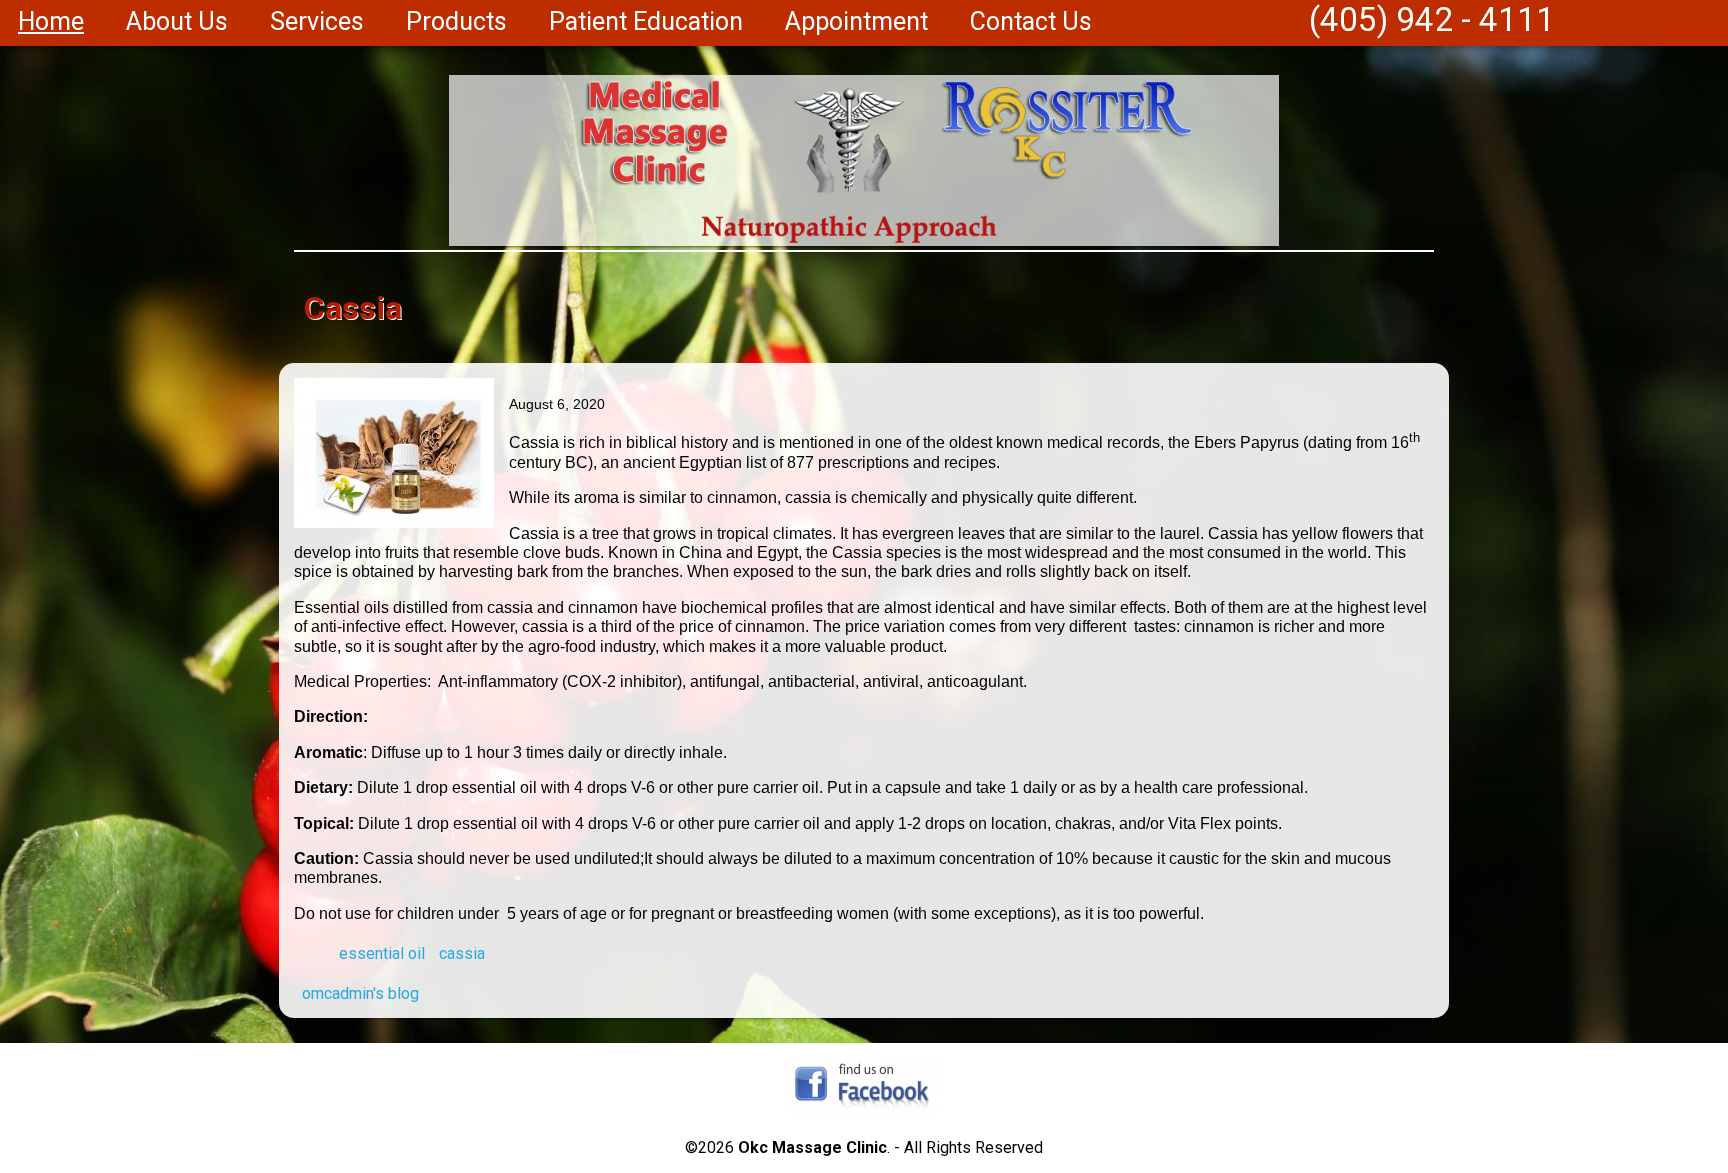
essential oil (382, 953)
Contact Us (1031, 21)
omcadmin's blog (360, 993)
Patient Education (646, 21)
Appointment (856, 21)
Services (317, 21)
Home (51, 21)
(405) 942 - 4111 (1432, 19)
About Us (177, 21)
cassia (462, 953)
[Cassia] (394, 522)
